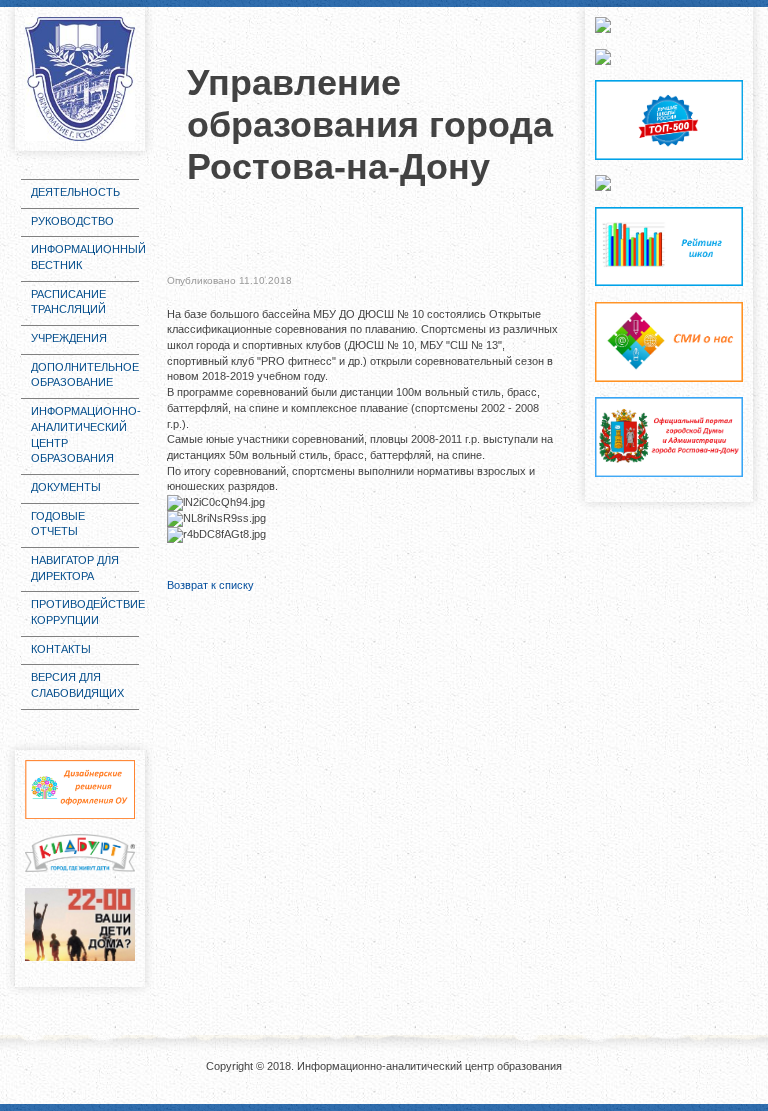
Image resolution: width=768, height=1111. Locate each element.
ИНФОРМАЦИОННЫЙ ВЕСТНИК (85, 257)
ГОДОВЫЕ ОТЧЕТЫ (58, 524)
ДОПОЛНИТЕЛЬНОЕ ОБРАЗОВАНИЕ (85, 375)
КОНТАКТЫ (61, 649)
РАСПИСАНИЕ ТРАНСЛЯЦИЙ (68, 302)
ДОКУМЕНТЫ (66, 487)
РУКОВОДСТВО (72, 221)
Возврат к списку (210, 585)
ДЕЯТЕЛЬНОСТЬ (75, 192)
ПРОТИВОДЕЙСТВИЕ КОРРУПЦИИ (85, 612)
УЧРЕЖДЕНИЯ (69, 338)
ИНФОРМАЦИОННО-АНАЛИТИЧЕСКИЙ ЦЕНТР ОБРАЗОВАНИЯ (85, 434)
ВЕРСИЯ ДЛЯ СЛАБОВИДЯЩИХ (77, 685)
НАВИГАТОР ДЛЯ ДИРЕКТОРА (75, 568)
